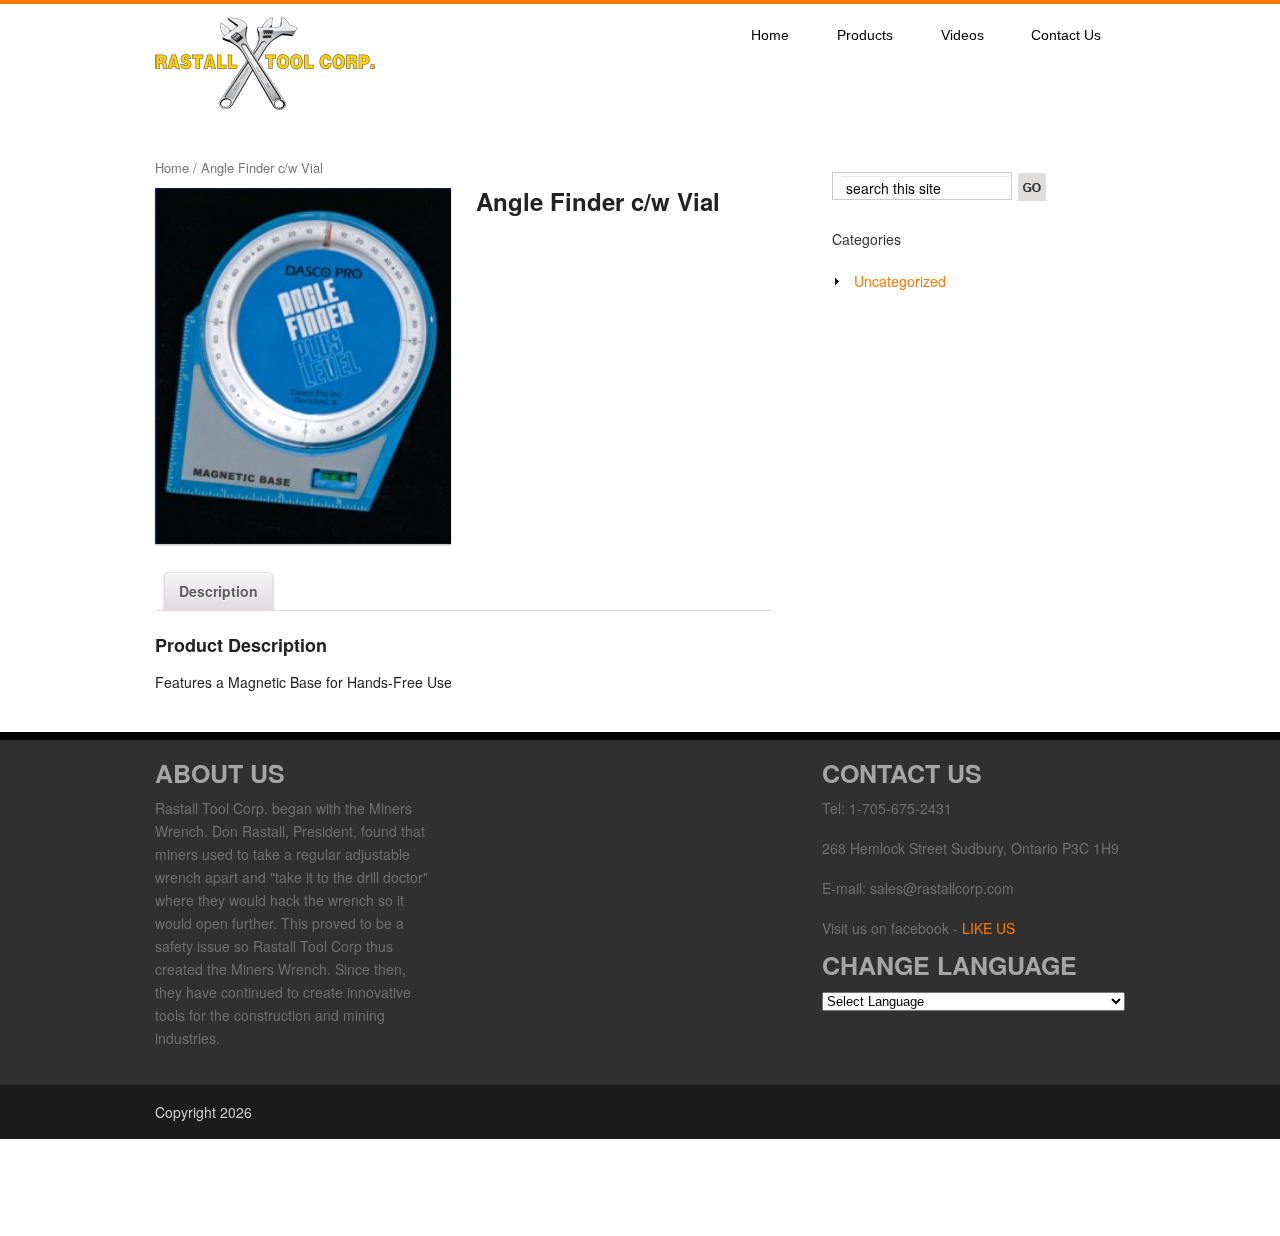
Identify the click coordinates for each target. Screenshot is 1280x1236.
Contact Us (1066, 35)
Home (770, 35)
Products (865, 35)
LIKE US (988, 928)
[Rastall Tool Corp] (265, 105)
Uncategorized (900, 281)
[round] (303, 366)
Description (218, 591)
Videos (962, 35)
